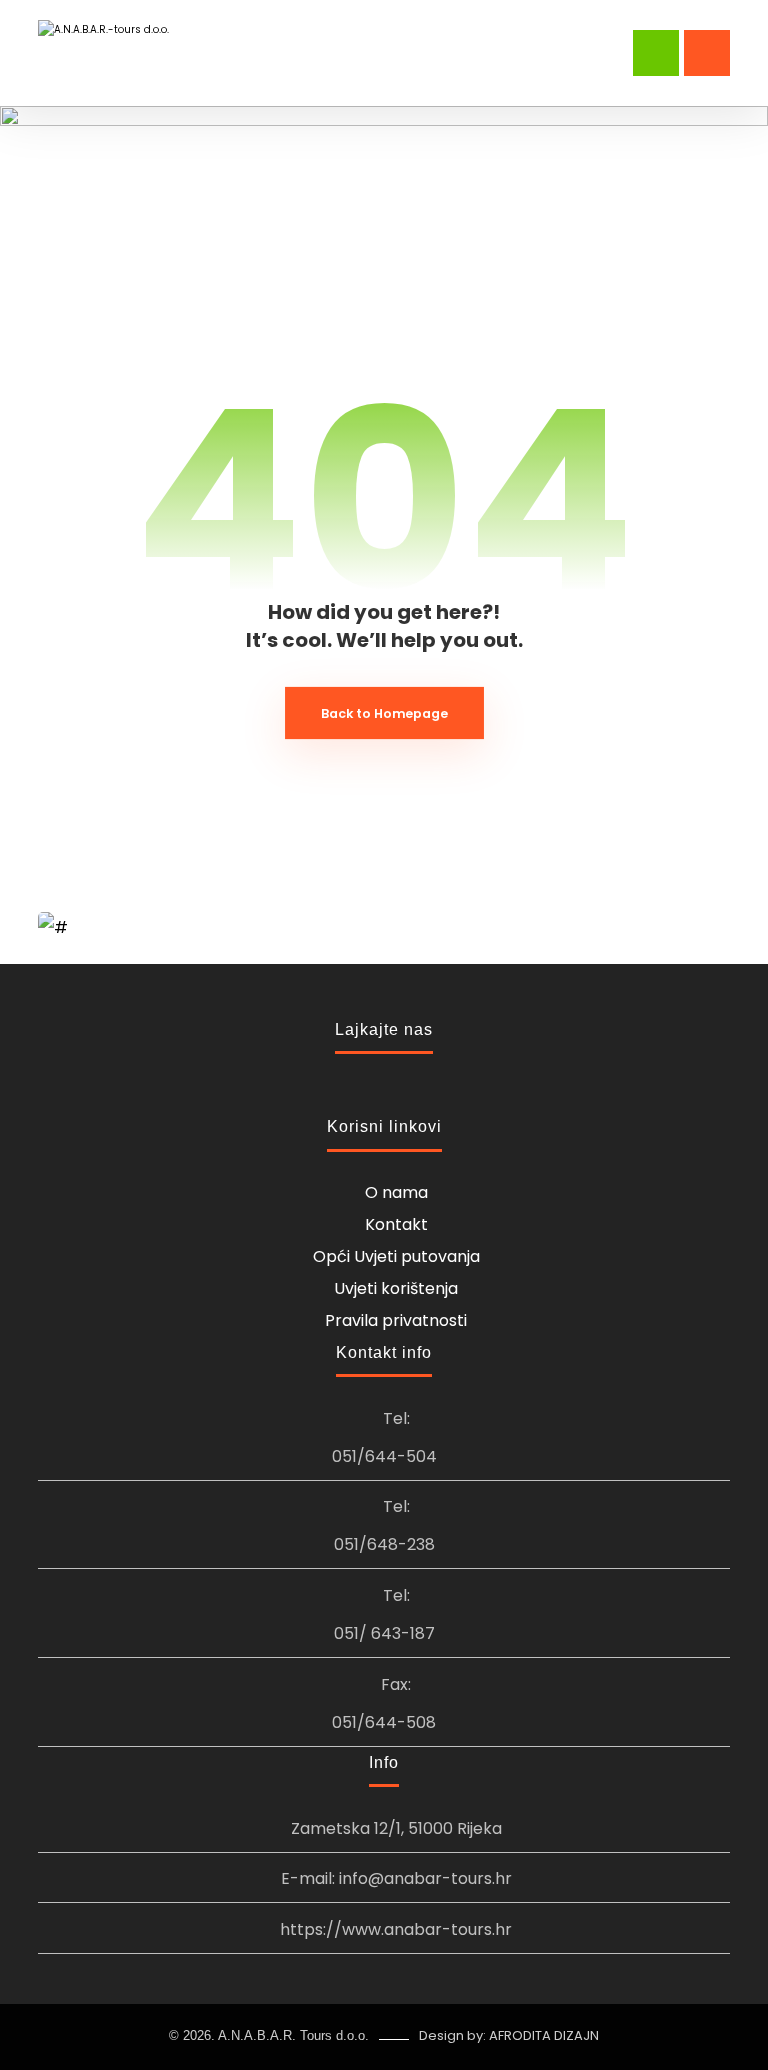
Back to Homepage (384, 713)
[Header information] (656, 51)
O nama (396, 1192)
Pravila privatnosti (396, 1320)
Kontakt (396, 1224)
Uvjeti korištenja (396, 1288)
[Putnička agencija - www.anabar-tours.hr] (105, 46)
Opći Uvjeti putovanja (396, 1256)
